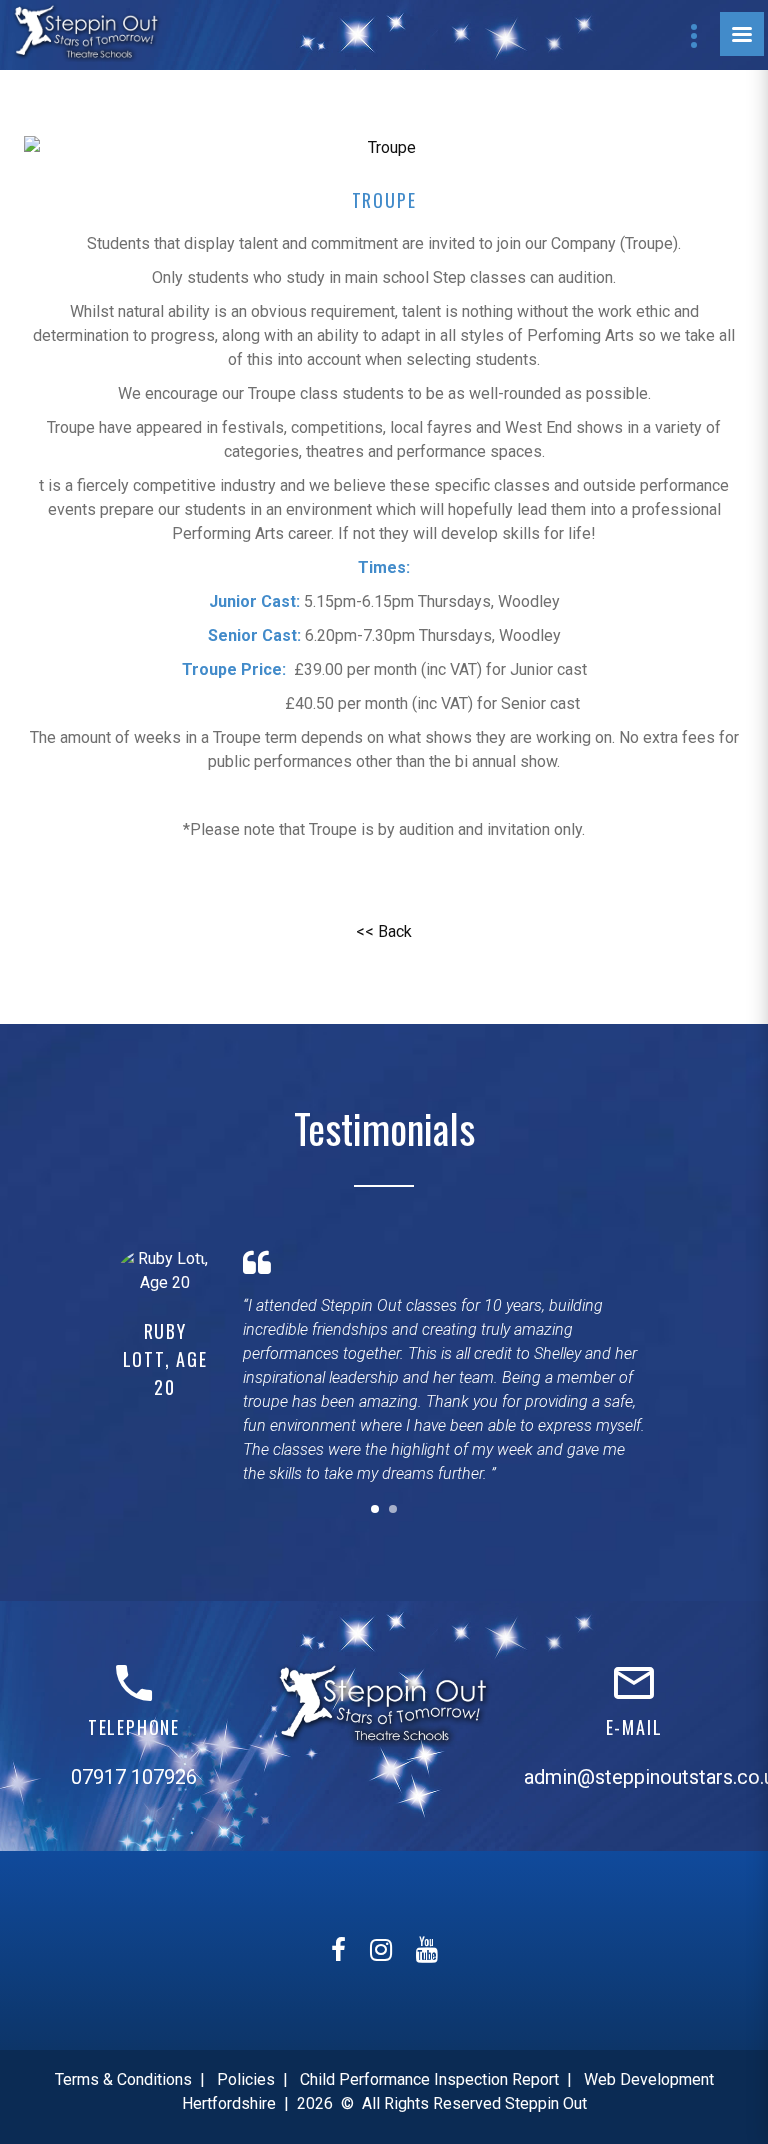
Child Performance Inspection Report (429, 2079)
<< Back (384, 931)
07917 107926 (134, 1777)
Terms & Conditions (123, 2079)
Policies (246, 2079)
